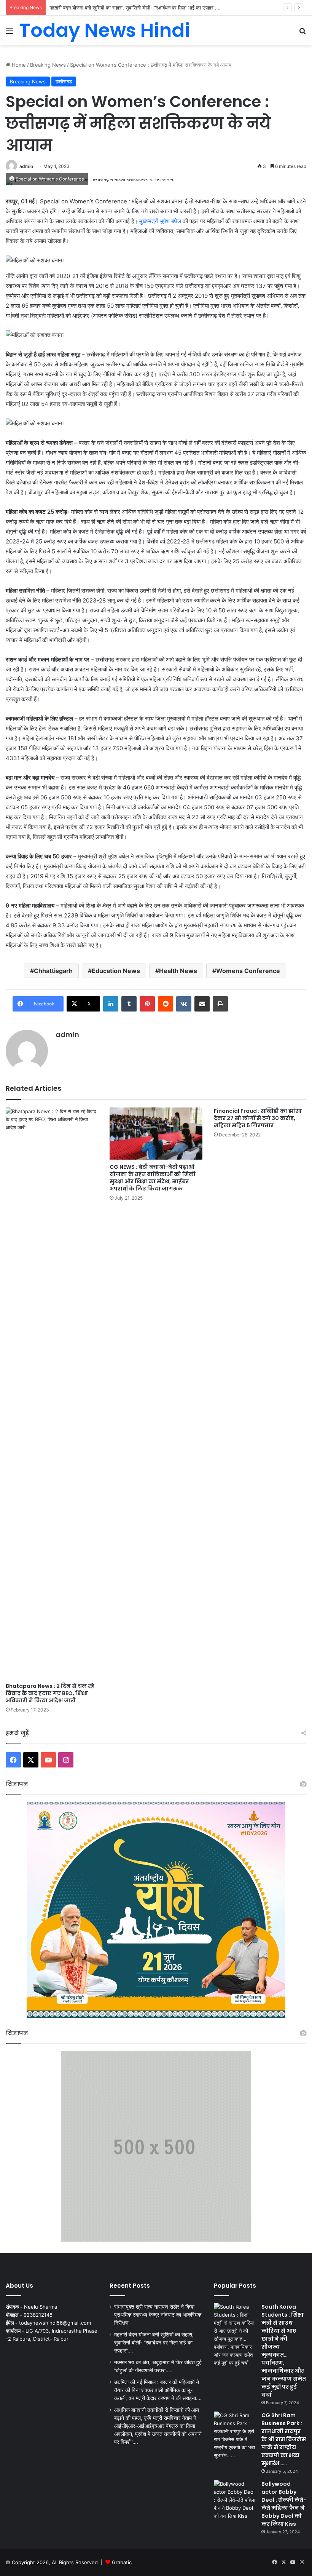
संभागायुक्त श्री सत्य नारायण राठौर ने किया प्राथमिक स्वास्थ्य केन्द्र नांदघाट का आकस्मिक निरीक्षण (158, 2315)
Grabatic (122, 2562)
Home (18, 65)
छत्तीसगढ (64, 81)
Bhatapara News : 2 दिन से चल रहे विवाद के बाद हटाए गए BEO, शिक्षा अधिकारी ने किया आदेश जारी (50, 1693)
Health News (178, 971)
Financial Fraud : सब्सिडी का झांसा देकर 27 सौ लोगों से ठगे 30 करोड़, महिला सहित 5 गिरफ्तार (258, 1118)
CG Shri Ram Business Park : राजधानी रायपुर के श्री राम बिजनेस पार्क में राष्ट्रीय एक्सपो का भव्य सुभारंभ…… (284, 2439)
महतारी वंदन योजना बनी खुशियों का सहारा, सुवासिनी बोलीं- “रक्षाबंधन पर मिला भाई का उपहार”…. (154, 2343)
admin (26, 166)
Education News (116, 971)
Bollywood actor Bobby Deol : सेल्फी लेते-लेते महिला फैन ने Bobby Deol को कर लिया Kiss (284, 2504)
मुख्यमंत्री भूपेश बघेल (161, 221)
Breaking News (48, 65)
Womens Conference (248, 971)
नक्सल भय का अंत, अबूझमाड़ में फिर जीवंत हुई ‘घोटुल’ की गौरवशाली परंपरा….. (119, 8)
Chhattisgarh (53, 971)
